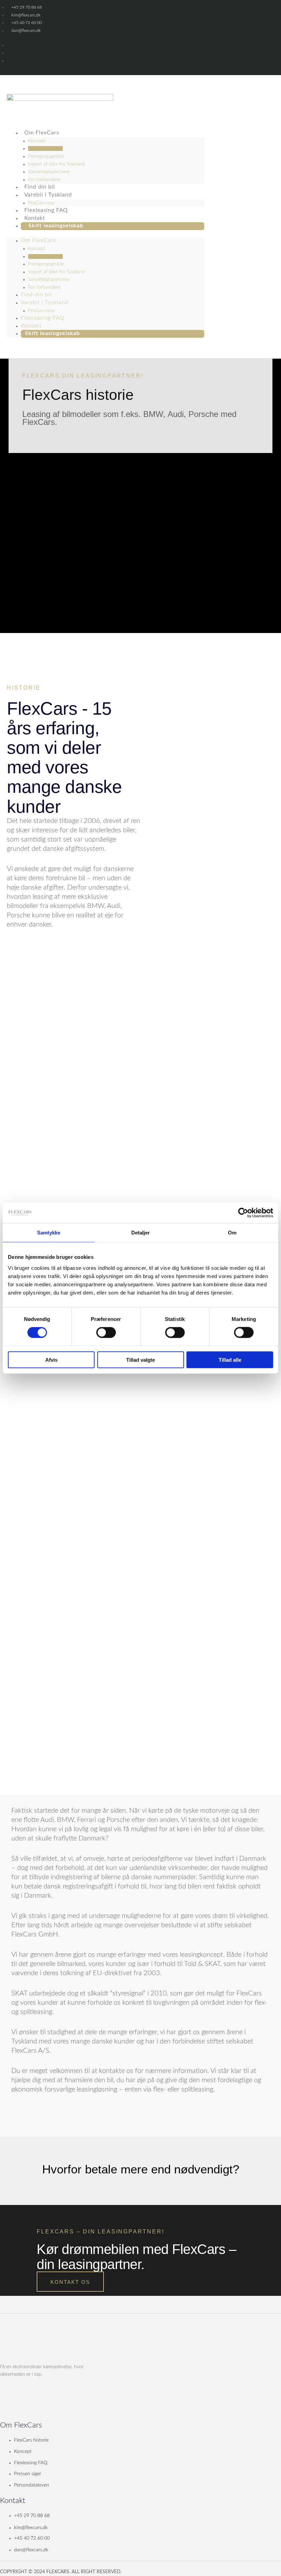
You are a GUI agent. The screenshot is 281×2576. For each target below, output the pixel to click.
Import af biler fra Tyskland (56, 164)
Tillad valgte (140, 1359)
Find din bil (36, 295)
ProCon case (41, 311)
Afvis (51, 1359)
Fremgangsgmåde (46, 156)
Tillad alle (230, 1359)
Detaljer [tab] (141, 1233)
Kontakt (31, 326)
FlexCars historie (45, 148)
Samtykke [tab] (49, 1233)
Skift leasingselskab (56, 226)
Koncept (37, 141)
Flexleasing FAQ (43, 318)
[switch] (106, 1333)
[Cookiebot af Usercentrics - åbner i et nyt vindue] (243, 1213)
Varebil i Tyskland (48, 195)
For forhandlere (44, 287)
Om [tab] (232, 1233)
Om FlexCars (42, 133)
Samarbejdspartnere (49, 172)
